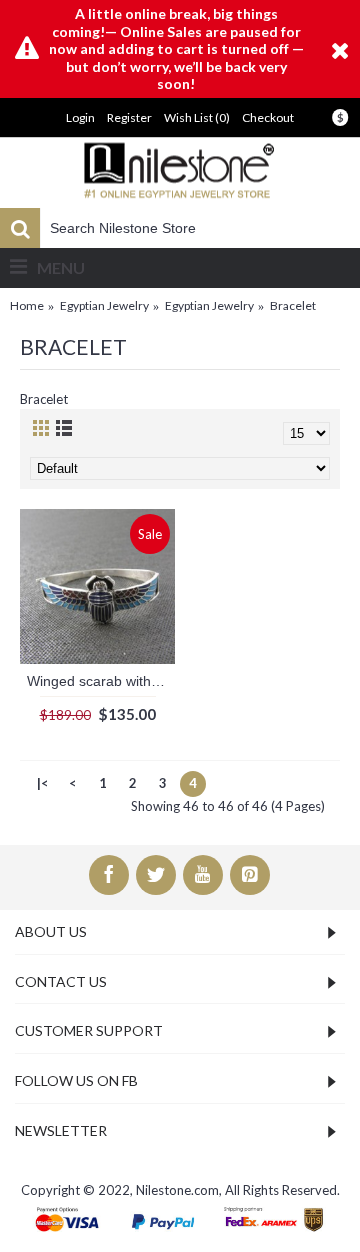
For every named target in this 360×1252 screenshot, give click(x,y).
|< (43, 783)
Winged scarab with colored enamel (101, 681)
